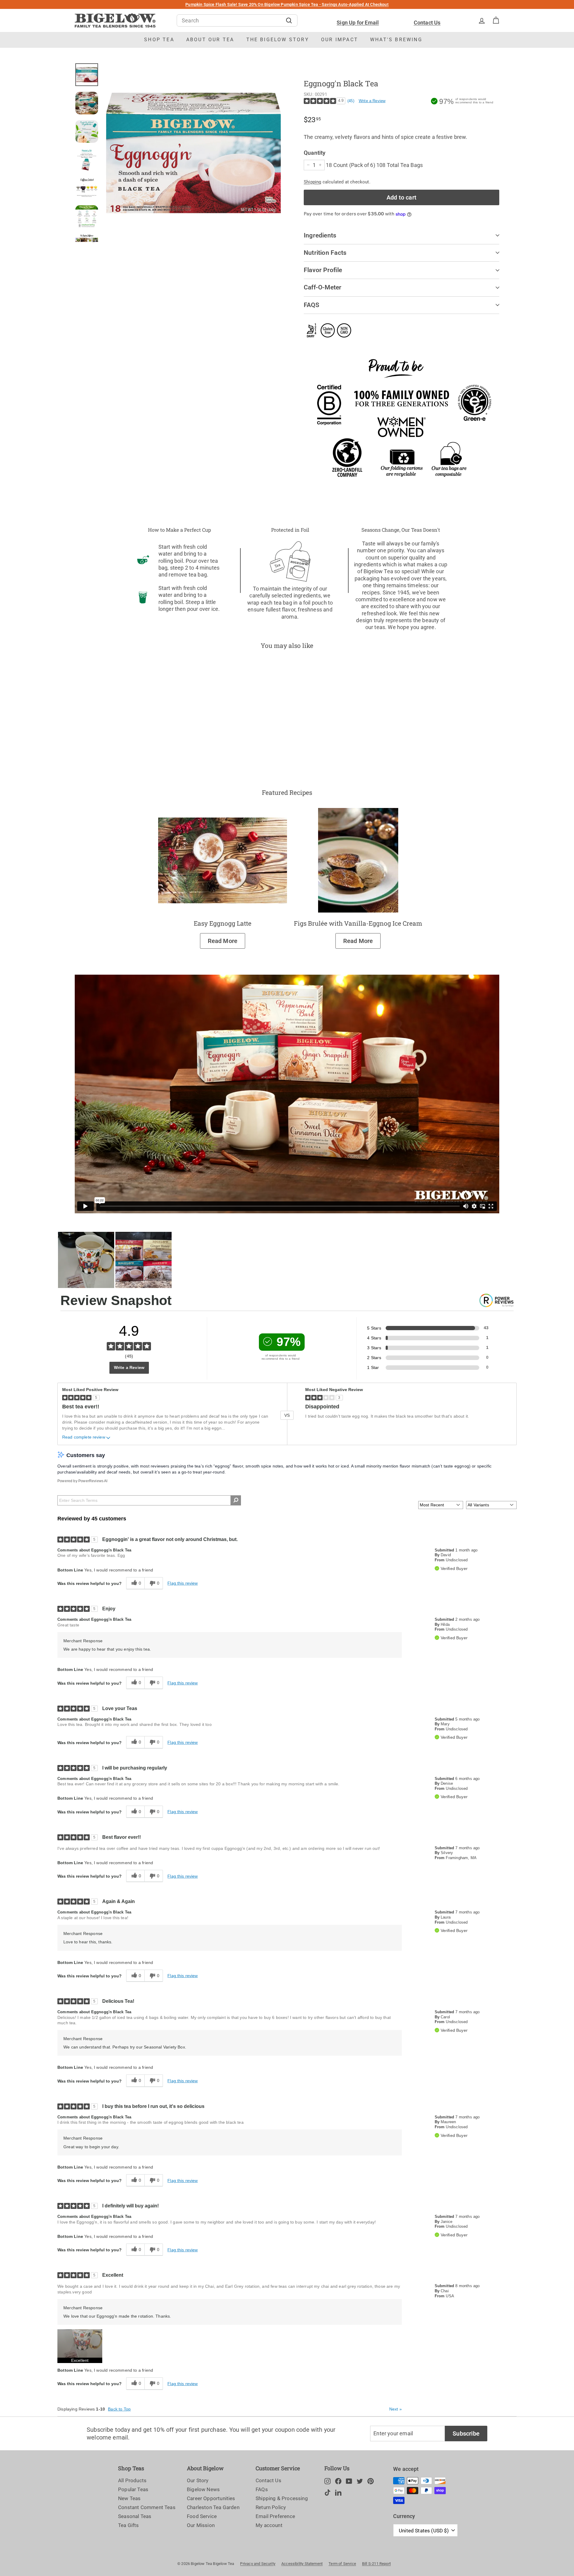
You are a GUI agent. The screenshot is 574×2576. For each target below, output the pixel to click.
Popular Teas (133, 2489)
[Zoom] (193, 153)
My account (269, 2525)
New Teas (129, 2498)
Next (396, 2409)
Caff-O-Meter (323, 287)
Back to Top (119, 2409)
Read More (223, 941)
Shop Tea (159, 40)
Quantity (315, 153)
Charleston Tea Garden (213, 2507)
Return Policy (271, 2507)
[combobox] (237, 20)
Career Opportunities (211, 2498)
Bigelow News (203, 2489)
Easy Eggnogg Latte (223, 923)
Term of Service (342, 2564)
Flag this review (183, 1583)
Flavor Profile (323, 270)
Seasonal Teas (135, 2516)
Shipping (312, 182)
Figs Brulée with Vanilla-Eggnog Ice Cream (358, 923)
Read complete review (84, 1437)
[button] (80, 2346)
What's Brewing (396, 40)
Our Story (198, 2480)
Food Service (202, 2516)
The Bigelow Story (278, 40)
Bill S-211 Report (376, 2564)
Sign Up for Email (358, 23)
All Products (132, 2480)
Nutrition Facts (325, 253)
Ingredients (320, 235)
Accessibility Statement (302, 2564)
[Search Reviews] (236, 1500)
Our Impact (340, 40)
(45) (351, 101)
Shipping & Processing (282, 2498)
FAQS (312, 305)
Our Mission (201, 2525)
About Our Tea (210, 40)
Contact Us (427, 23)
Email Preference (275, 2516)
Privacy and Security (258, 2564)
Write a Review (372, 101)
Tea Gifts (129, 2525)
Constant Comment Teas (147, 2507)
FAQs (262, 2489)
